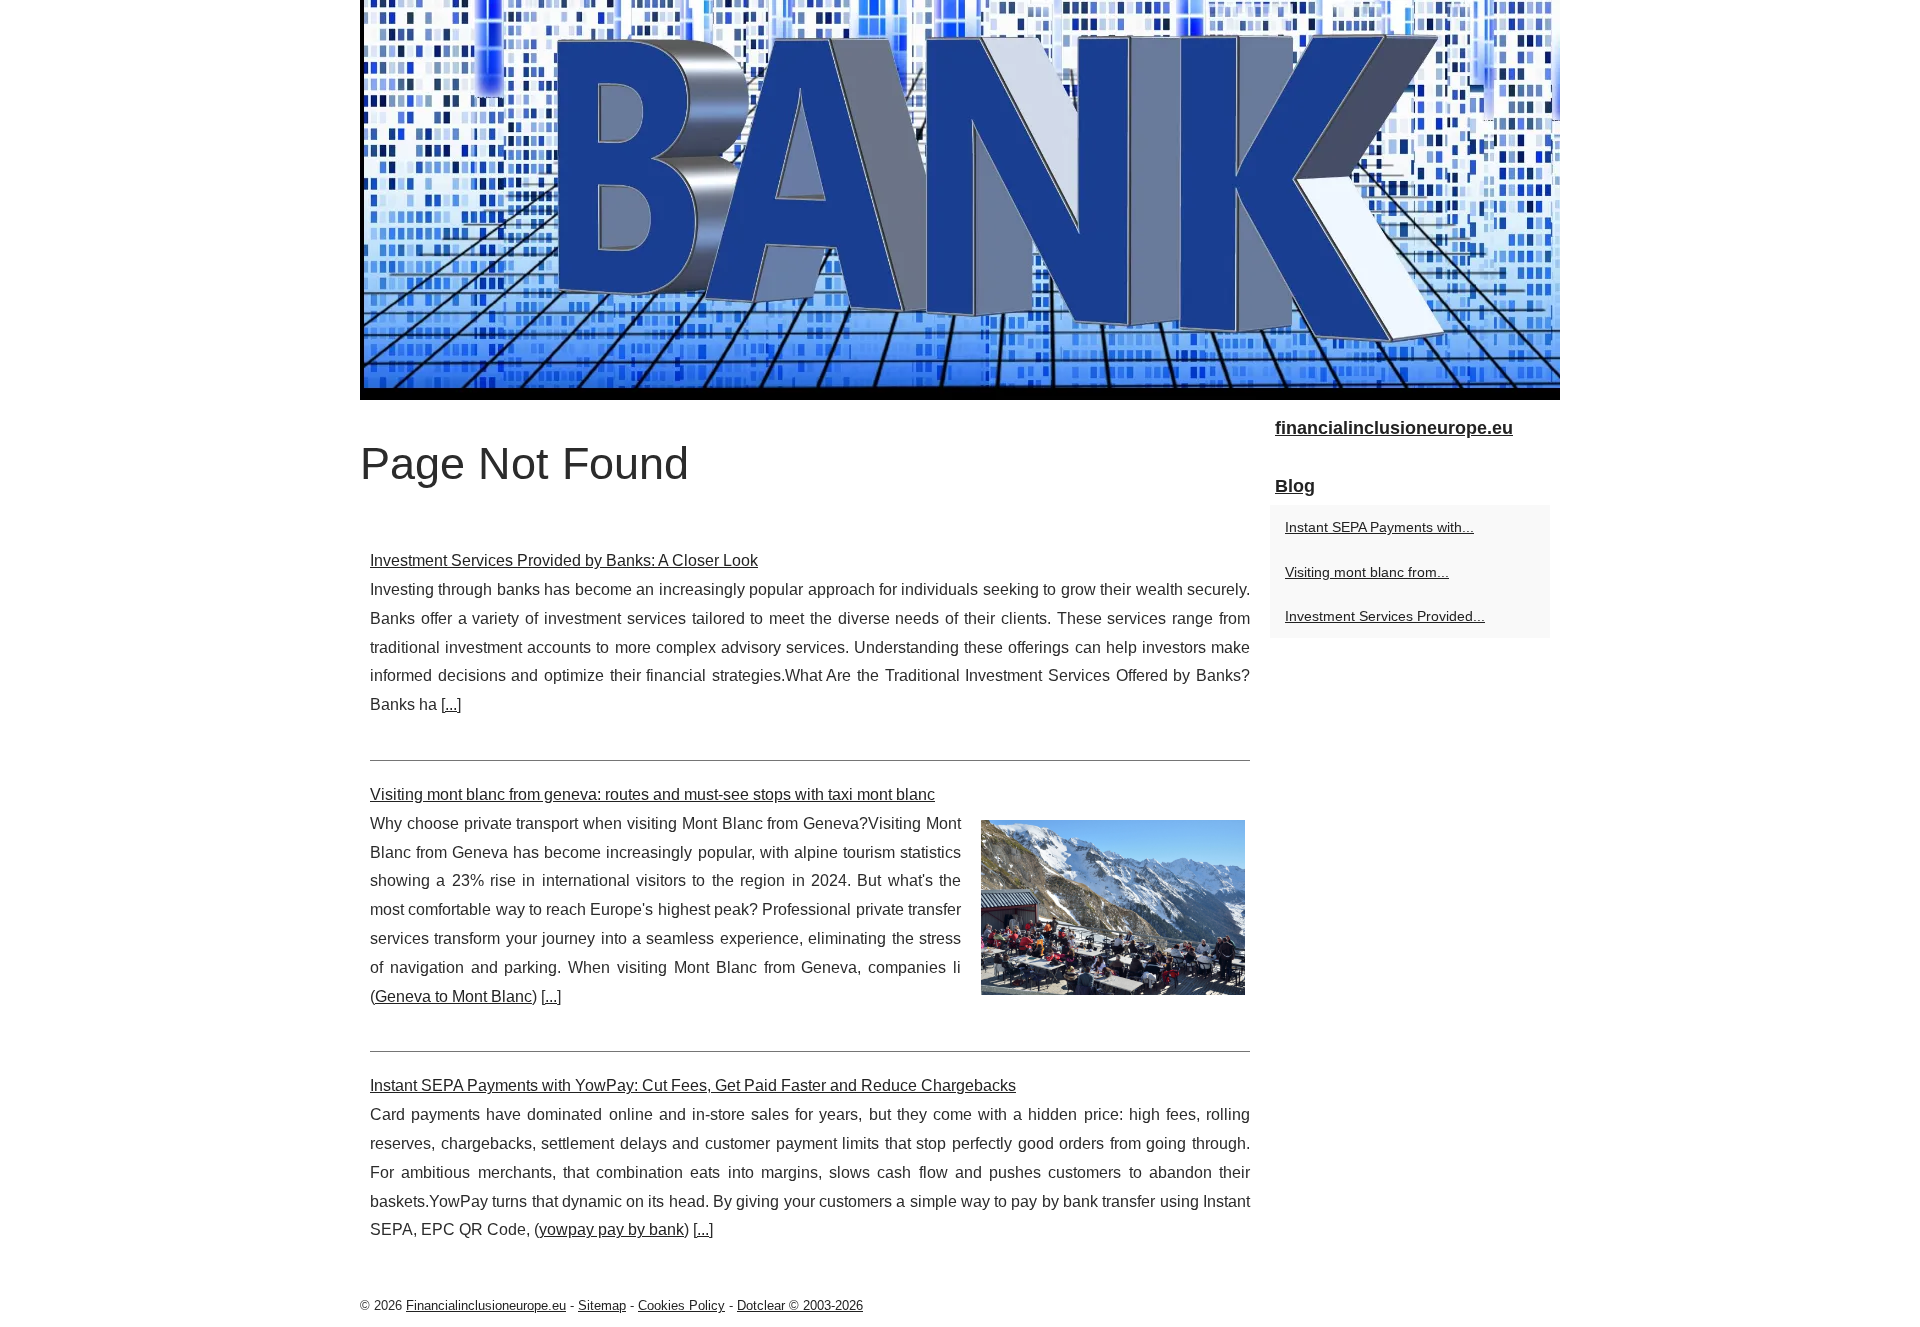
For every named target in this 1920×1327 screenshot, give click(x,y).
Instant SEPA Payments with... (1379, 527)
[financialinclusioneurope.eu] (960, 200)
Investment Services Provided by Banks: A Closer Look (564, 560)
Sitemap (602, 1305)
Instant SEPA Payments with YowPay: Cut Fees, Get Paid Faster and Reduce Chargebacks (693, 1085)
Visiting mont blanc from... (1367, 572)
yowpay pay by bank (611, 1229)
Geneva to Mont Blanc (453, 996)
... (451, 704)
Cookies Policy (681, 1305)
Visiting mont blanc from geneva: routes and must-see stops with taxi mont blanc (652, 794)
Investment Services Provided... (1385, 616)
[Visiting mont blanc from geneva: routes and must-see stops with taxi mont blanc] (1113, 905)
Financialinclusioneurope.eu (486, 1305)
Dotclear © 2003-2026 (800, 1305)
